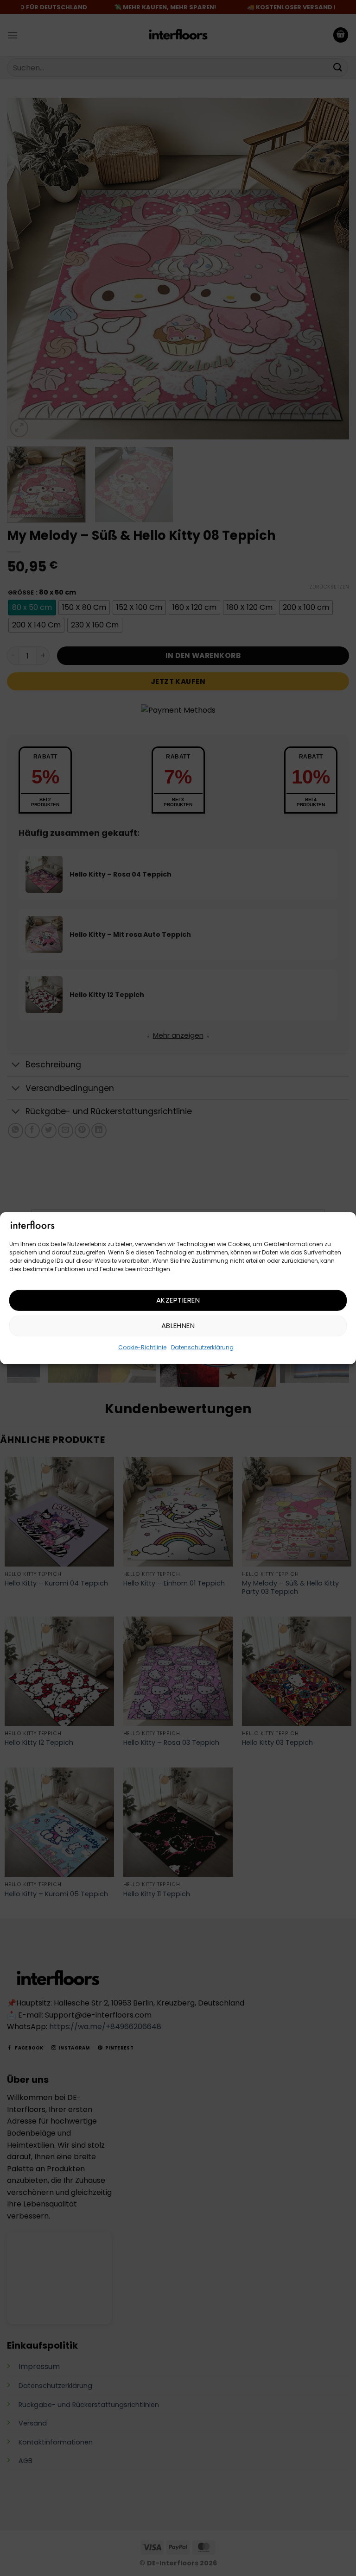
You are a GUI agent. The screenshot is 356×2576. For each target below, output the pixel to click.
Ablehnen (178, 1326)
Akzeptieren (178, 1300)
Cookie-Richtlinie (142, 1347)
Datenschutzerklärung (202, 1347)
